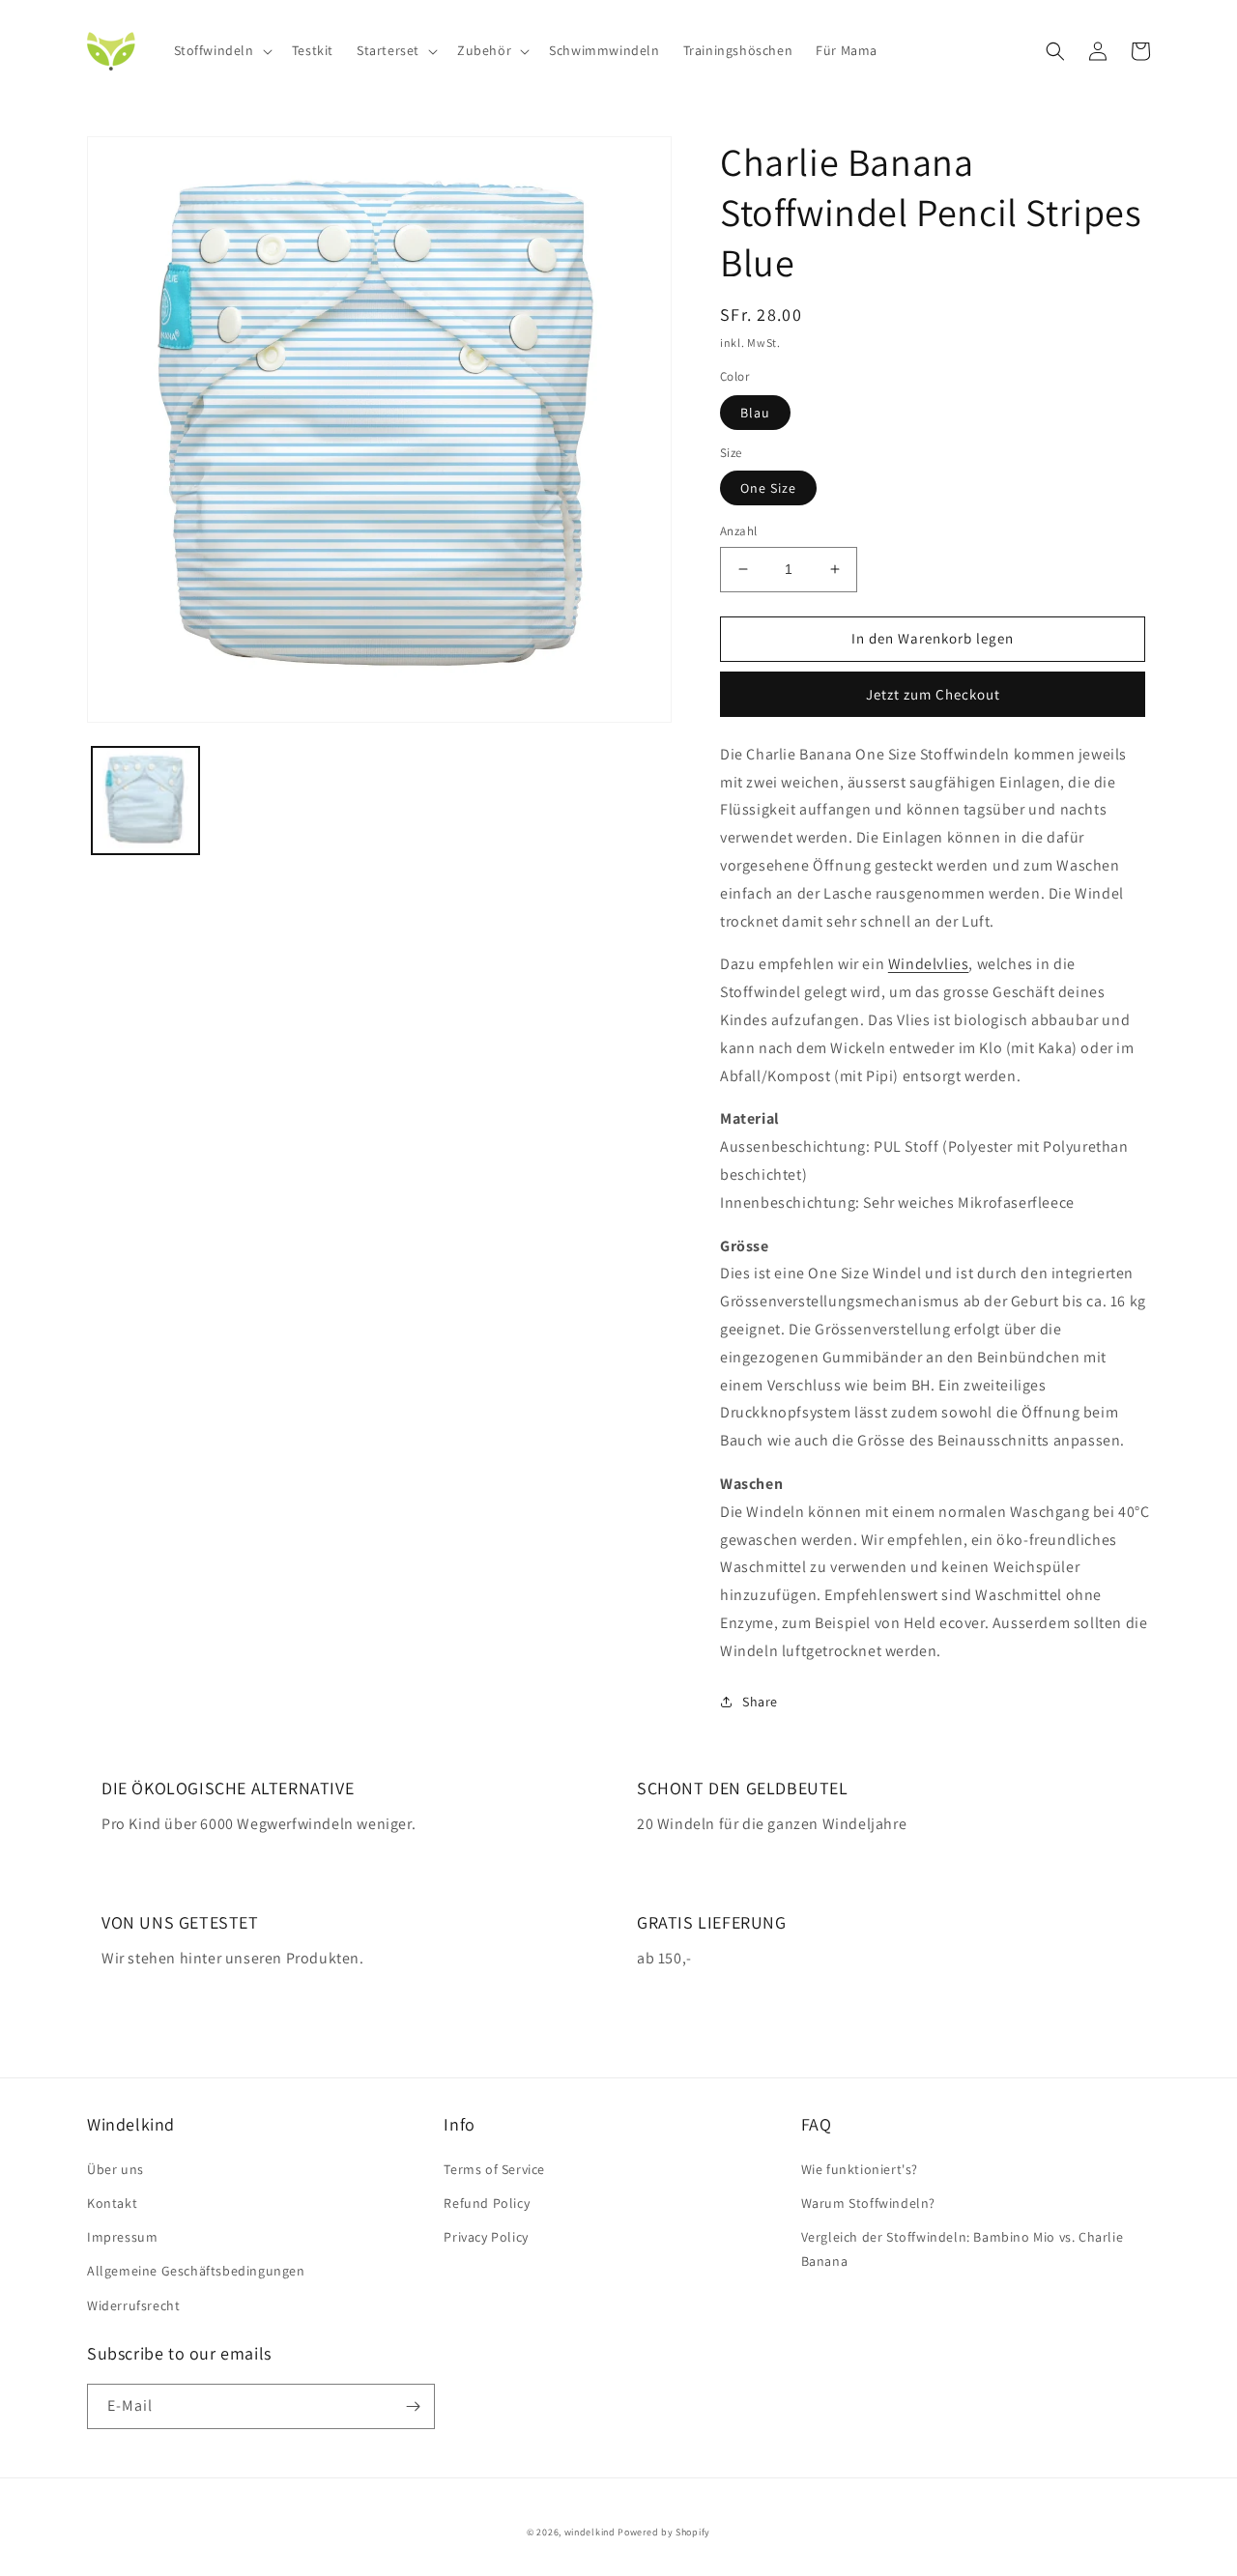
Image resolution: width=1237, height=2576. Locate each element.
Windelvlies (929, 964)
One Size (768, 488)
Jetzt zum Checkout (933, 694)
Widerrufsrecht (133, 2305)
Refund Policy (487, 2203)
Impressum (122, 2237)
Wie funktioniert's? (860, 2169)
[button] (221, 50)
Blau (755, 413)
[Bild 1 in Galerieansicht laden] (145, 801)
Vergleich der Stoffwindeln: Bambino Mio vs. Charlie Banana (963, 2249)
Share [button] (760, 1702)
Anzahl (738, 531)
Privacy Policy (486, 2237)
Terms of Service (494, 2169)
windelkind (590, 2532)
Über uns (115, 2169)
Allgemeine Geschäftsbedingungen (196, 2271)
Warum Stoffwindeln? (868, 2203)
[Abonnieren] (413, 2406)
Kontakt (112, 2203)
